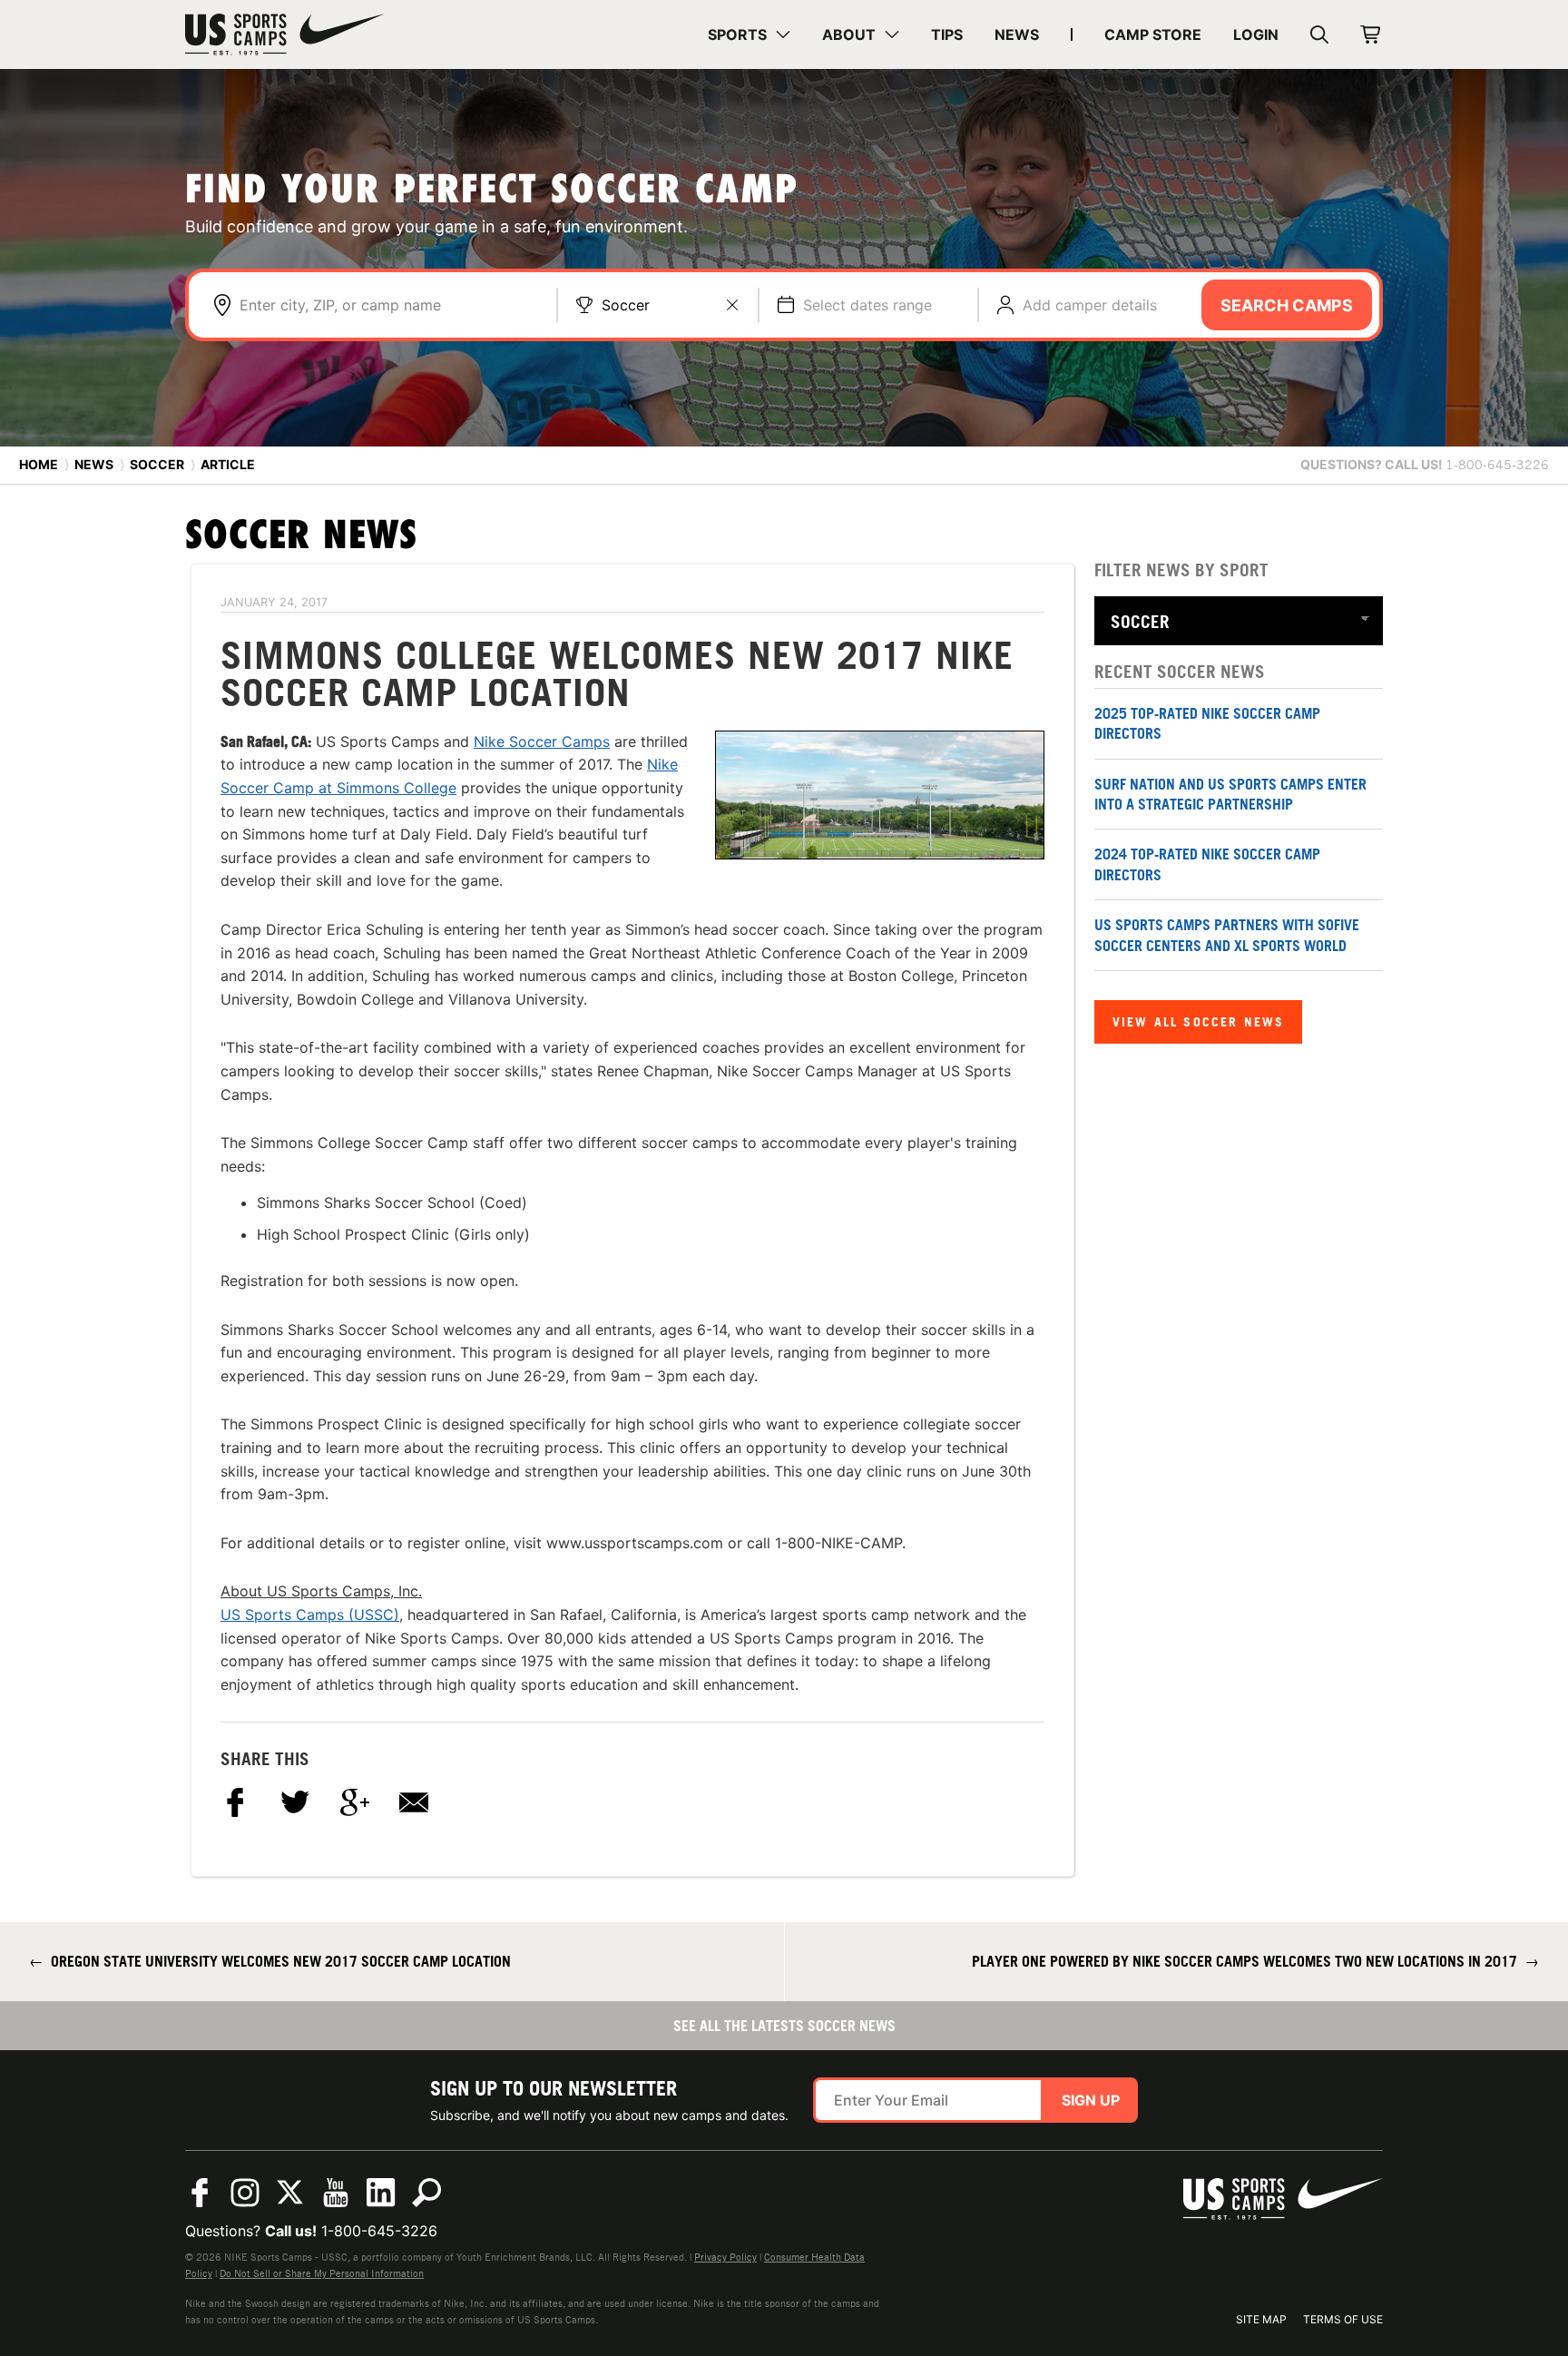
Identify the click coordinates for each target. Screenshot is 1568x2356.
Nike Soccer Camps (542, 741)
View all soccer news (1198, 1021)
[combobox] (389, 305)
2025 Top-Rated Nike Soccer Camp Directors (1207, 723)
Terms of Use (1343, 2319)
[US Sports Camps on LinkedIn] (381, 2193)
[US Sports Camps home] (285, 34)
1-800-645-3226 (379, 2231)
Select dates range (867, 305)
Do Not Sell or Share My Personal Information (322, 2273)
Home (39, 464)
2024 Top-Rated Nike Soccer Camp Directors (1207, 864)
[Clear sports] (732, 305)
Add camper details (1090, 305)
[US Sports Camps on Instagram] (245, 2193)
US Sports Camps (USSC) (310, 1615)
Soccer (626, 305)
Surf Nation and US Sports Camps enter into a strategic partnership (1230, 794)
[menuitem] (749, 34)
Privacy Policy (725, 2257)
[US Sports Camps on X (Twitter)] (290, 2193)
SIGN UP (1091, 2100)
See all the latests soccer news (784, 2026)
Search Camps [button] (1287, 305)
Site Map (1261, 2319)
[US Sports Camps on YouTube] (336, 2193)
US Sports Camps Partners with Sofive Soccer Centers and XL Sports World (1227, 935)
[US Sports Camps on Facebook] (200, 2193)
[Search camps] (426, 2193)
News (94, 464)
